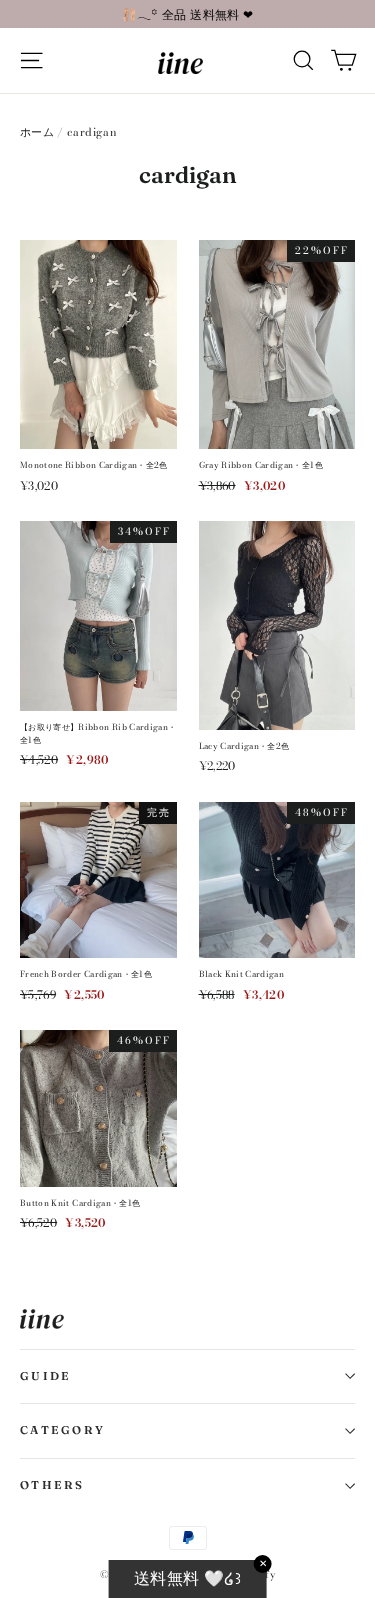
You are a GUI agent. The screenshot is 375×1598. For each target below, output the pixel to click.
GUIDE (45, 1376)
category (62, 1430)
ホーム (37, 132)
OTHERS (52, 1485)
